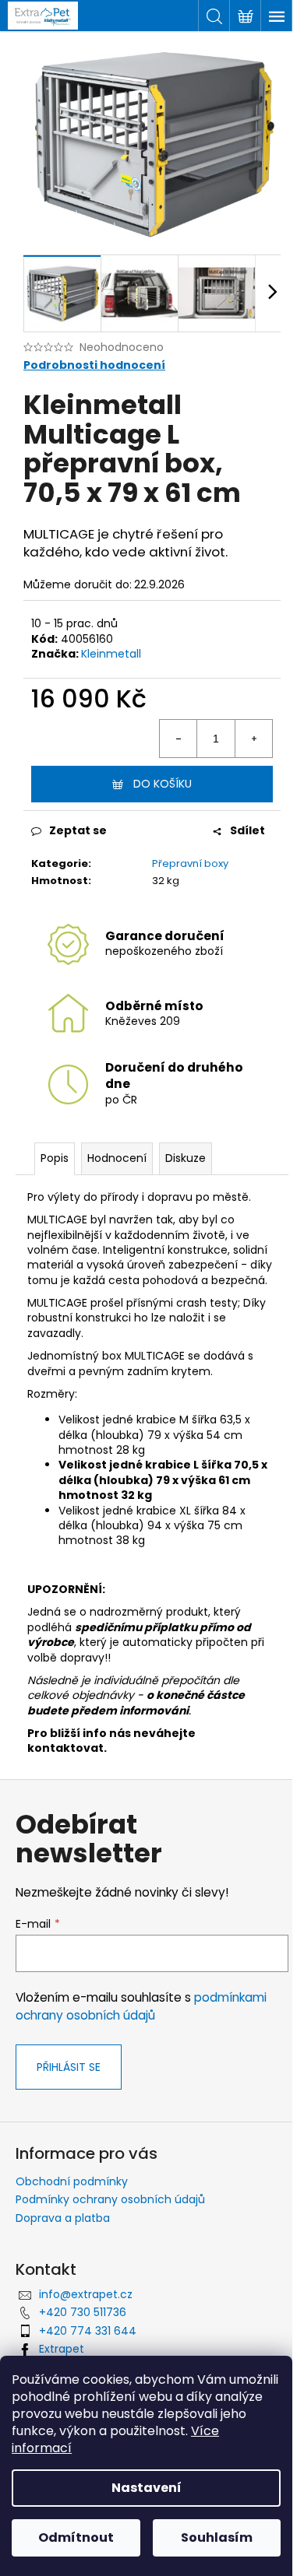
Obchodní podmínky (72, 2181)
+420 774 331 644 (88, 2331)
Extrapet (62, 2349)
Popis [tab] (55, 1158)
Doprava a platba (63, 2218)
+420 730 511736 (83, 2312)
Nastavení (147, 2488)
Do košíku (163, 784)
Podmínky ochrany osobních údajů (110, 2199)
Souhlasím (217, 2537)
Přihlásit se (69, 2067)
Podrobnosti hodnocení (94, 365)
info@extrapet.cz (86, 2294)
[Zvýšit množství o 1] (253, 739)
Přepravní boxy (190, 863)
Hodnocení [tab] (117, 1158)
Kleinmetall (111, 654)
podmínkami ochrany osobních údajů (141, 2006)
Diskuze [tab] (186, 1158)
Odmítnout (76, 2537)
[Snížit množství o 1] (179, 739)
